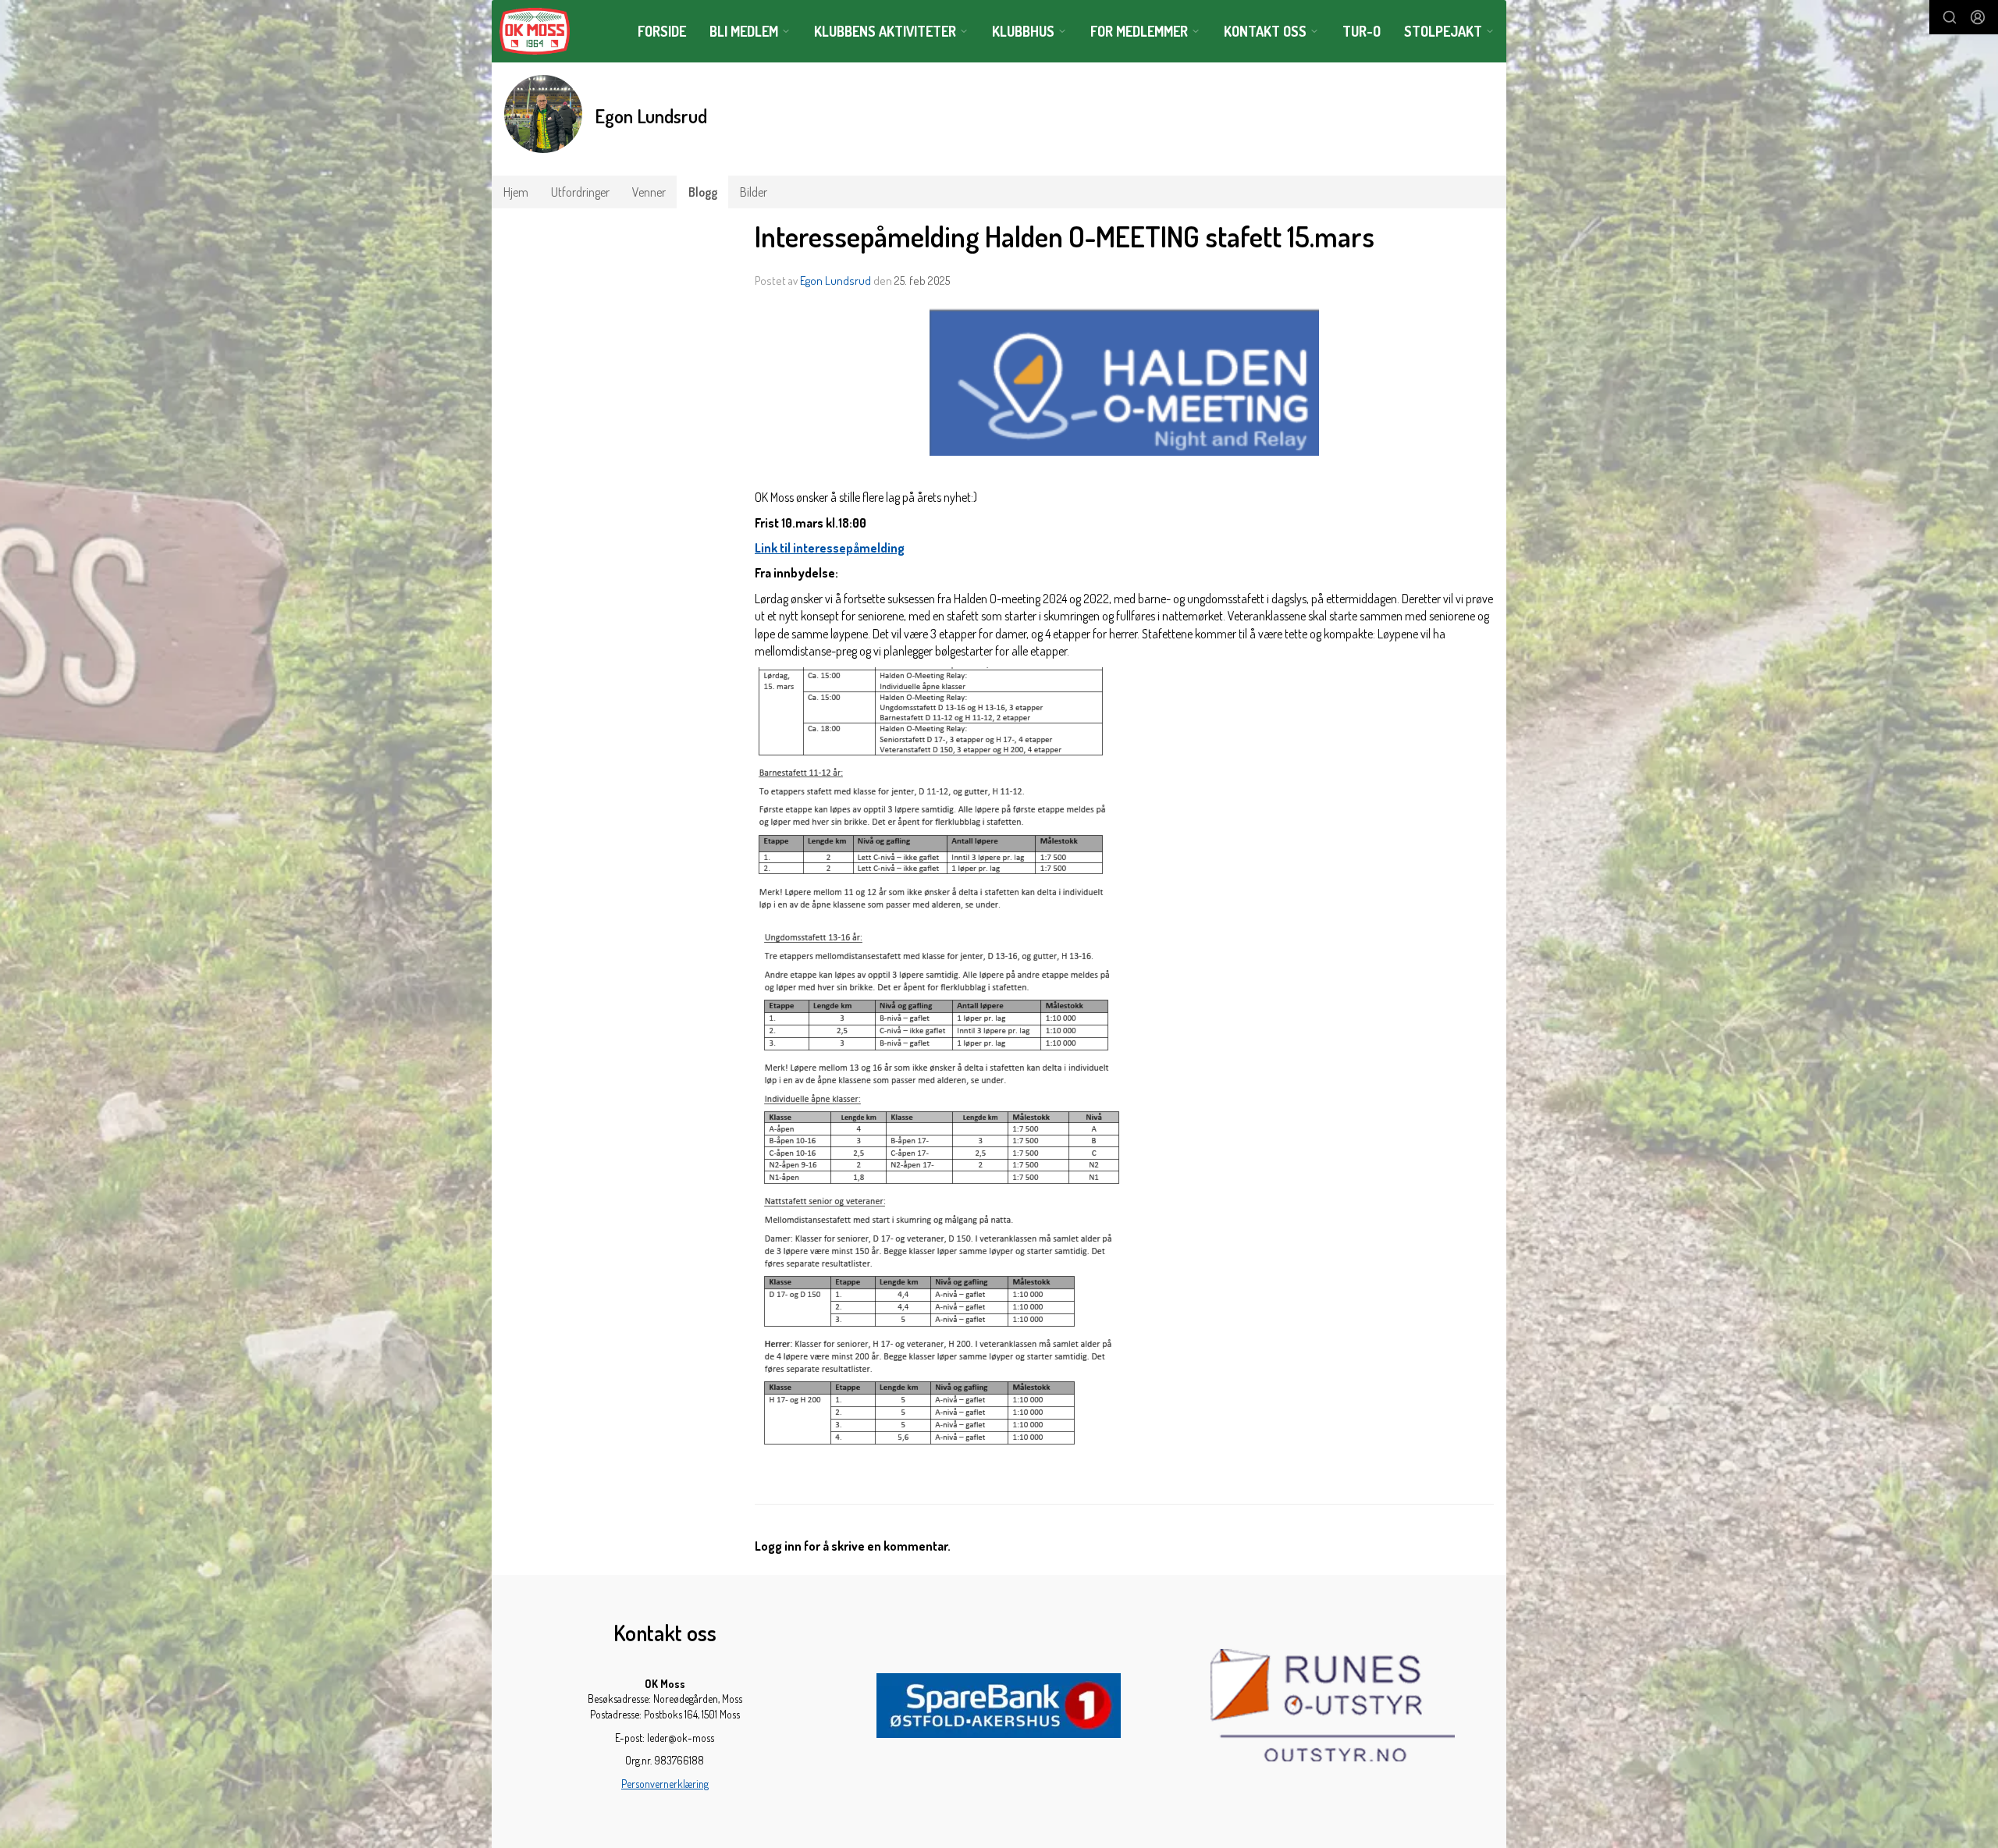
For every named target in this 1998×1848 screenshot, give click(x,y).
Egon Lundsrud (835, 281)
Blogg (703, 192)
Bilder (754, 192)
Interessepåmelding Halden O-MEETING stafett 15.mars (1065, 236)
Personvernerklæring (665, 1784)
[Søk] (1950, 17)
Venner (649, 192)
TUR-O (1362, 31)
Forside (662, 31)
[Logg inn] (1978, 17)
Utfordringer (580, 192)
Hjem (516, 192)
